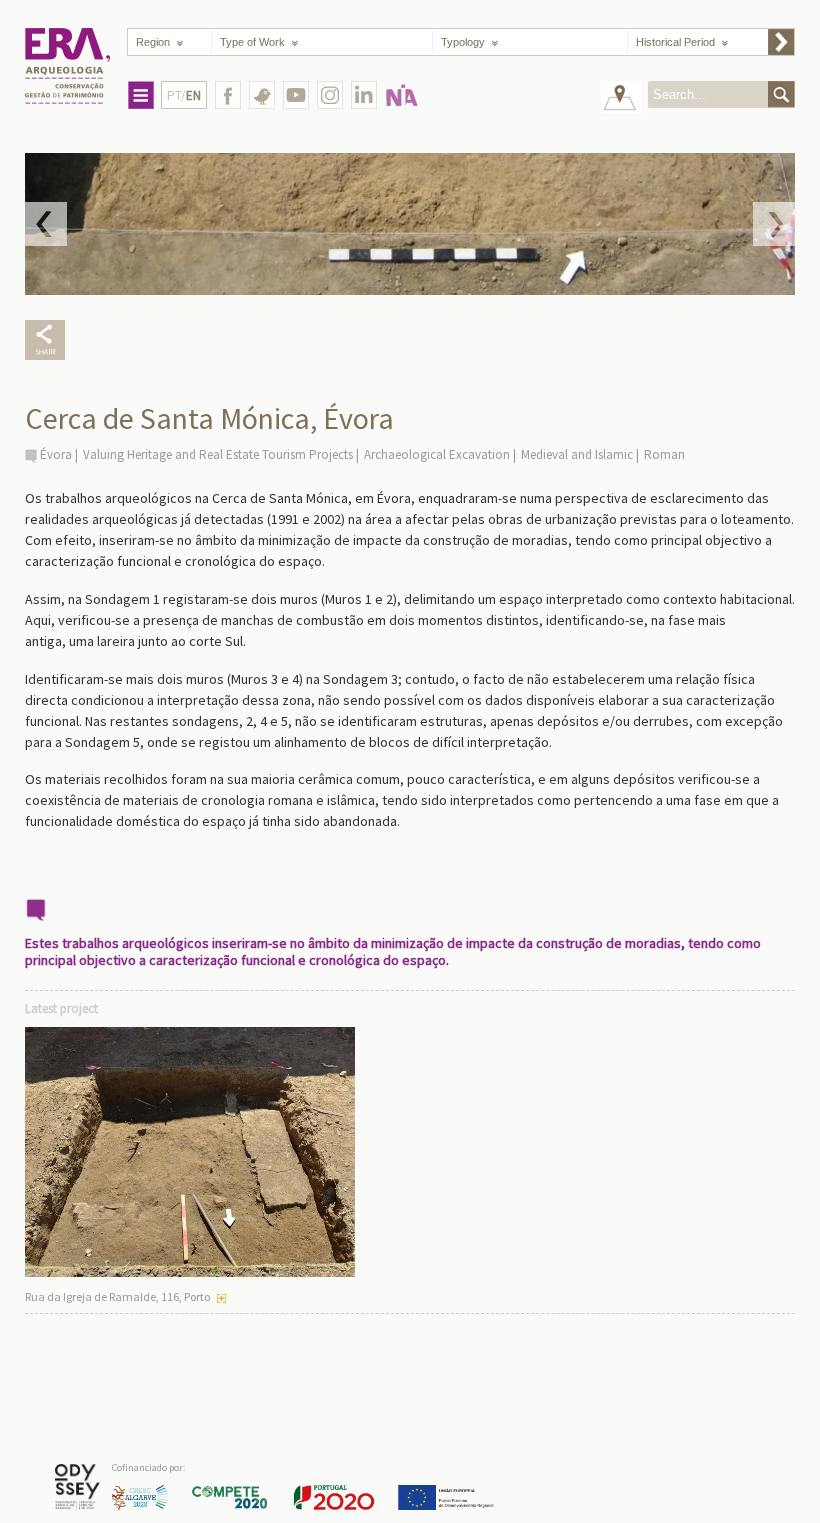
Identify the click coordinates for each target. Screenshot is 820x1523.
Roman (664, 454)
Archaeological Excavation (437, 454)
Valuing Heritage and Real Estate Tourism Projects (218, 454)
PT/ (184, 95)
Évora (56, 454)
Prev (46, 224)
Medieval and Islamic (577, 454)
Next (774, 224)
